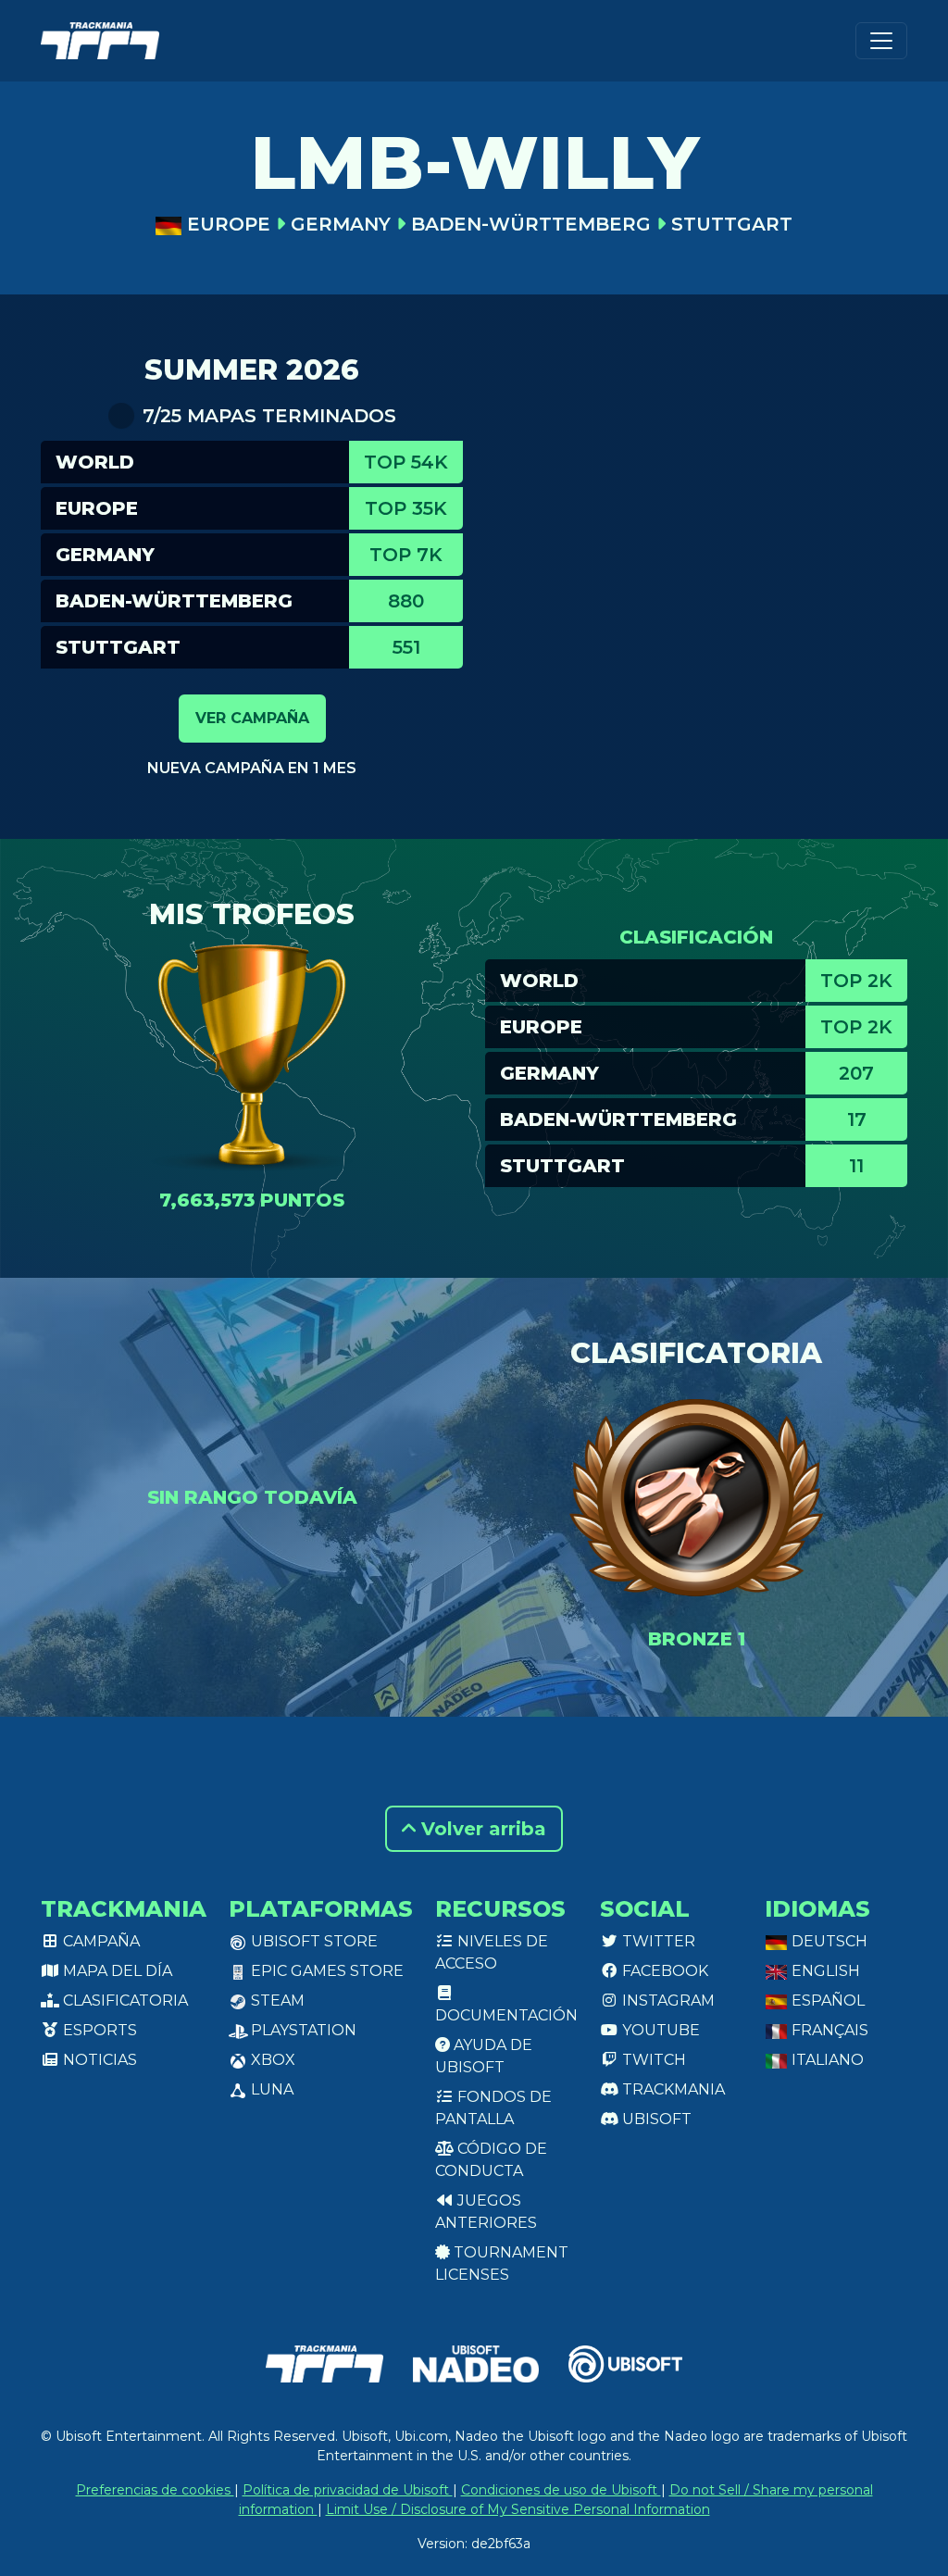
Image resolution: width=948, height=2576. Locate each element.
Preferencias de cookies (155, 2490)
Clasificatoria (124, 2001)
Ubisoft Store (312, 1941)
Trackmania (672, 2089)
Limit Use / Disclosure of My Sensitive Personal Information (518, 2509)
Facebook (663, 1971)
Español (826, 2001)
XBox (271, 2060)
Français (828, 2030)
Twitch (652, 2060)
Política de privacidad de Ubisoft (348, 2490)
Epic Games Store (325, 1971)
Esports (98, 2030)
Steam (276, 2001)
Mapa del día (116, 1971)
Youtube (659, 2030)
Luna (270, 2089)
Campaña (100, 1941)
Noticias (98, 2060)
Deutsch (828, 1941)
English (824, 1971)
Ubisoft (655, 2119)
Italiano (826, 2060)
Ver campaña (252, 718)
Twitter (657, 1941)
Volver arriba (481, 1829)
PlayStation (302, 2030)
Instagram (667, 2001)
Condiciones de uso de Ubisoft (561, 2490)
